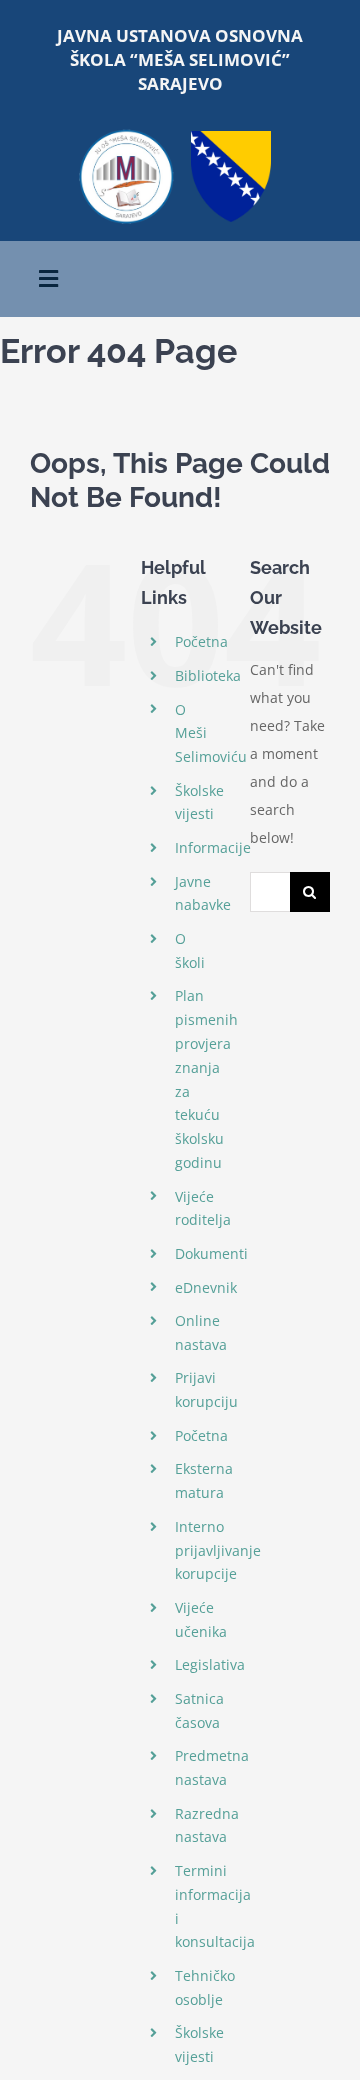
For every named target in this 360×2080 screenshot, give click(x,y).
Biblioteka (208, 675)
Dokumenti (211, 1253)
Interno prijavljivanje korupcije (218, 1550)
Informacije (213, 847)
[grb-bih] (231, 137)
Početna (201, 641)
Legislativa (210, 1664)
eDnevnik (206, 1287)
